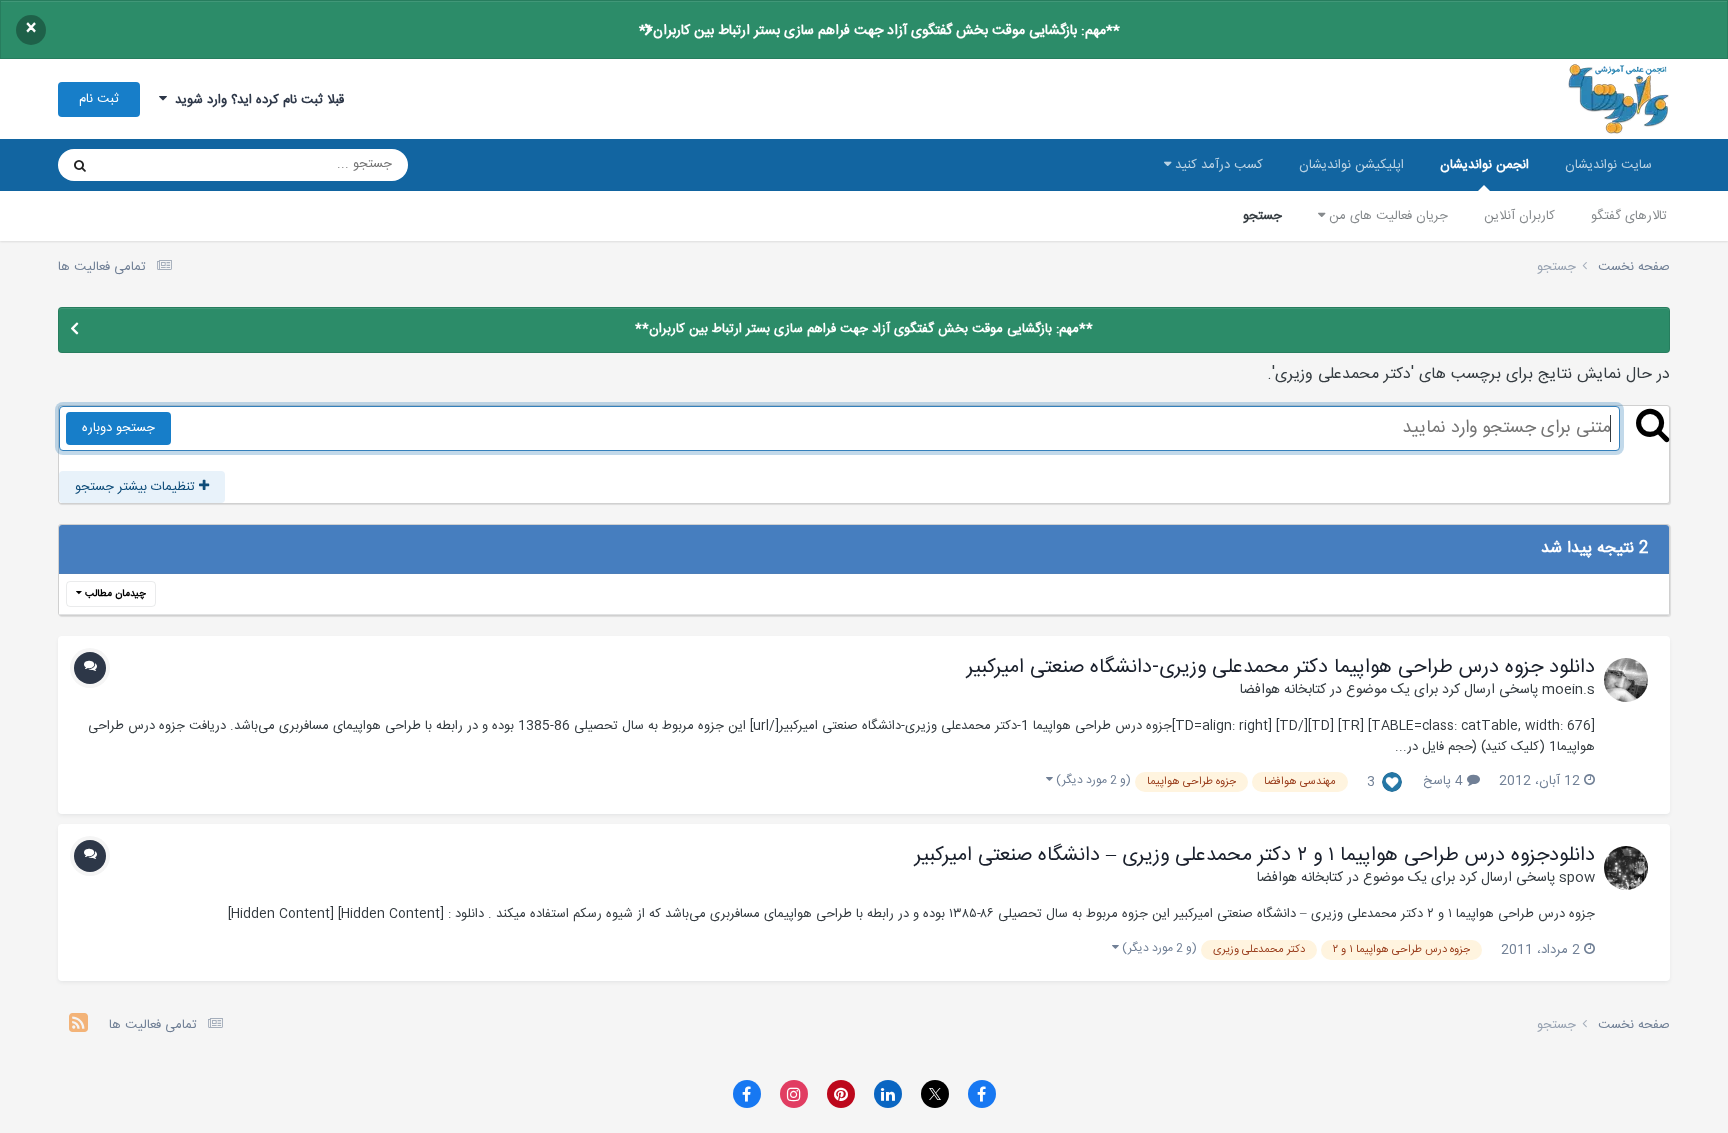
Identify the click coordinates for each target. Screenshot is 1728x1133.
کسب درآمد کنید (1217, 165)
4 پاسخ (1445, 781)
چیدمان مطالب (114, 594)
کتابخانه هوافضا (1283, 690)
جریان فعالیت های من (1386, 216)
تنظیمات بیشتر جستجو (137, 487)
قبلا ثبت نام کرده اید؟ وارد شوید (255, 100)
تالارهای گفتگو (1629, 216)
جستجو (1262, 216)
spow (1577, 878)
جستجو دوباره (118, 428)
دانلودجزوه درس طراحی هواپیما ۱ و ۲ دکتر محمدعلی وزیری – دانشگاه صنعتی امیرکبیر (1255, 856)
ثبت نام (99, 99)
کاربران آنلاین (1519, 216)
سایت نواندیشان (1608, 165)
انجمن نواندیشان (1484, 165)
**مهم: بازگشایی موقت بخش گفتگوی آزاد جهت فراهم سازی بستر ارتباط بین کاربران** (879, 31)
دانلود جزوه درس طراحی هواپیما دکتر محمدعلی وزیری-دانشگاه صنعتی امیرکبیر (1281, 668)
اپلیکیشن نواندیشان (1351, 165)
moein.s (1568, 690)
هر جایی (149, 165)
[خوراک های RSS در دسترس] (78, 1025)
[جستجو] (80, 165)
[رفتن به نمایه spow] (1626, 868)
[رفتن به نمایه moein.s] (1626, 680)
